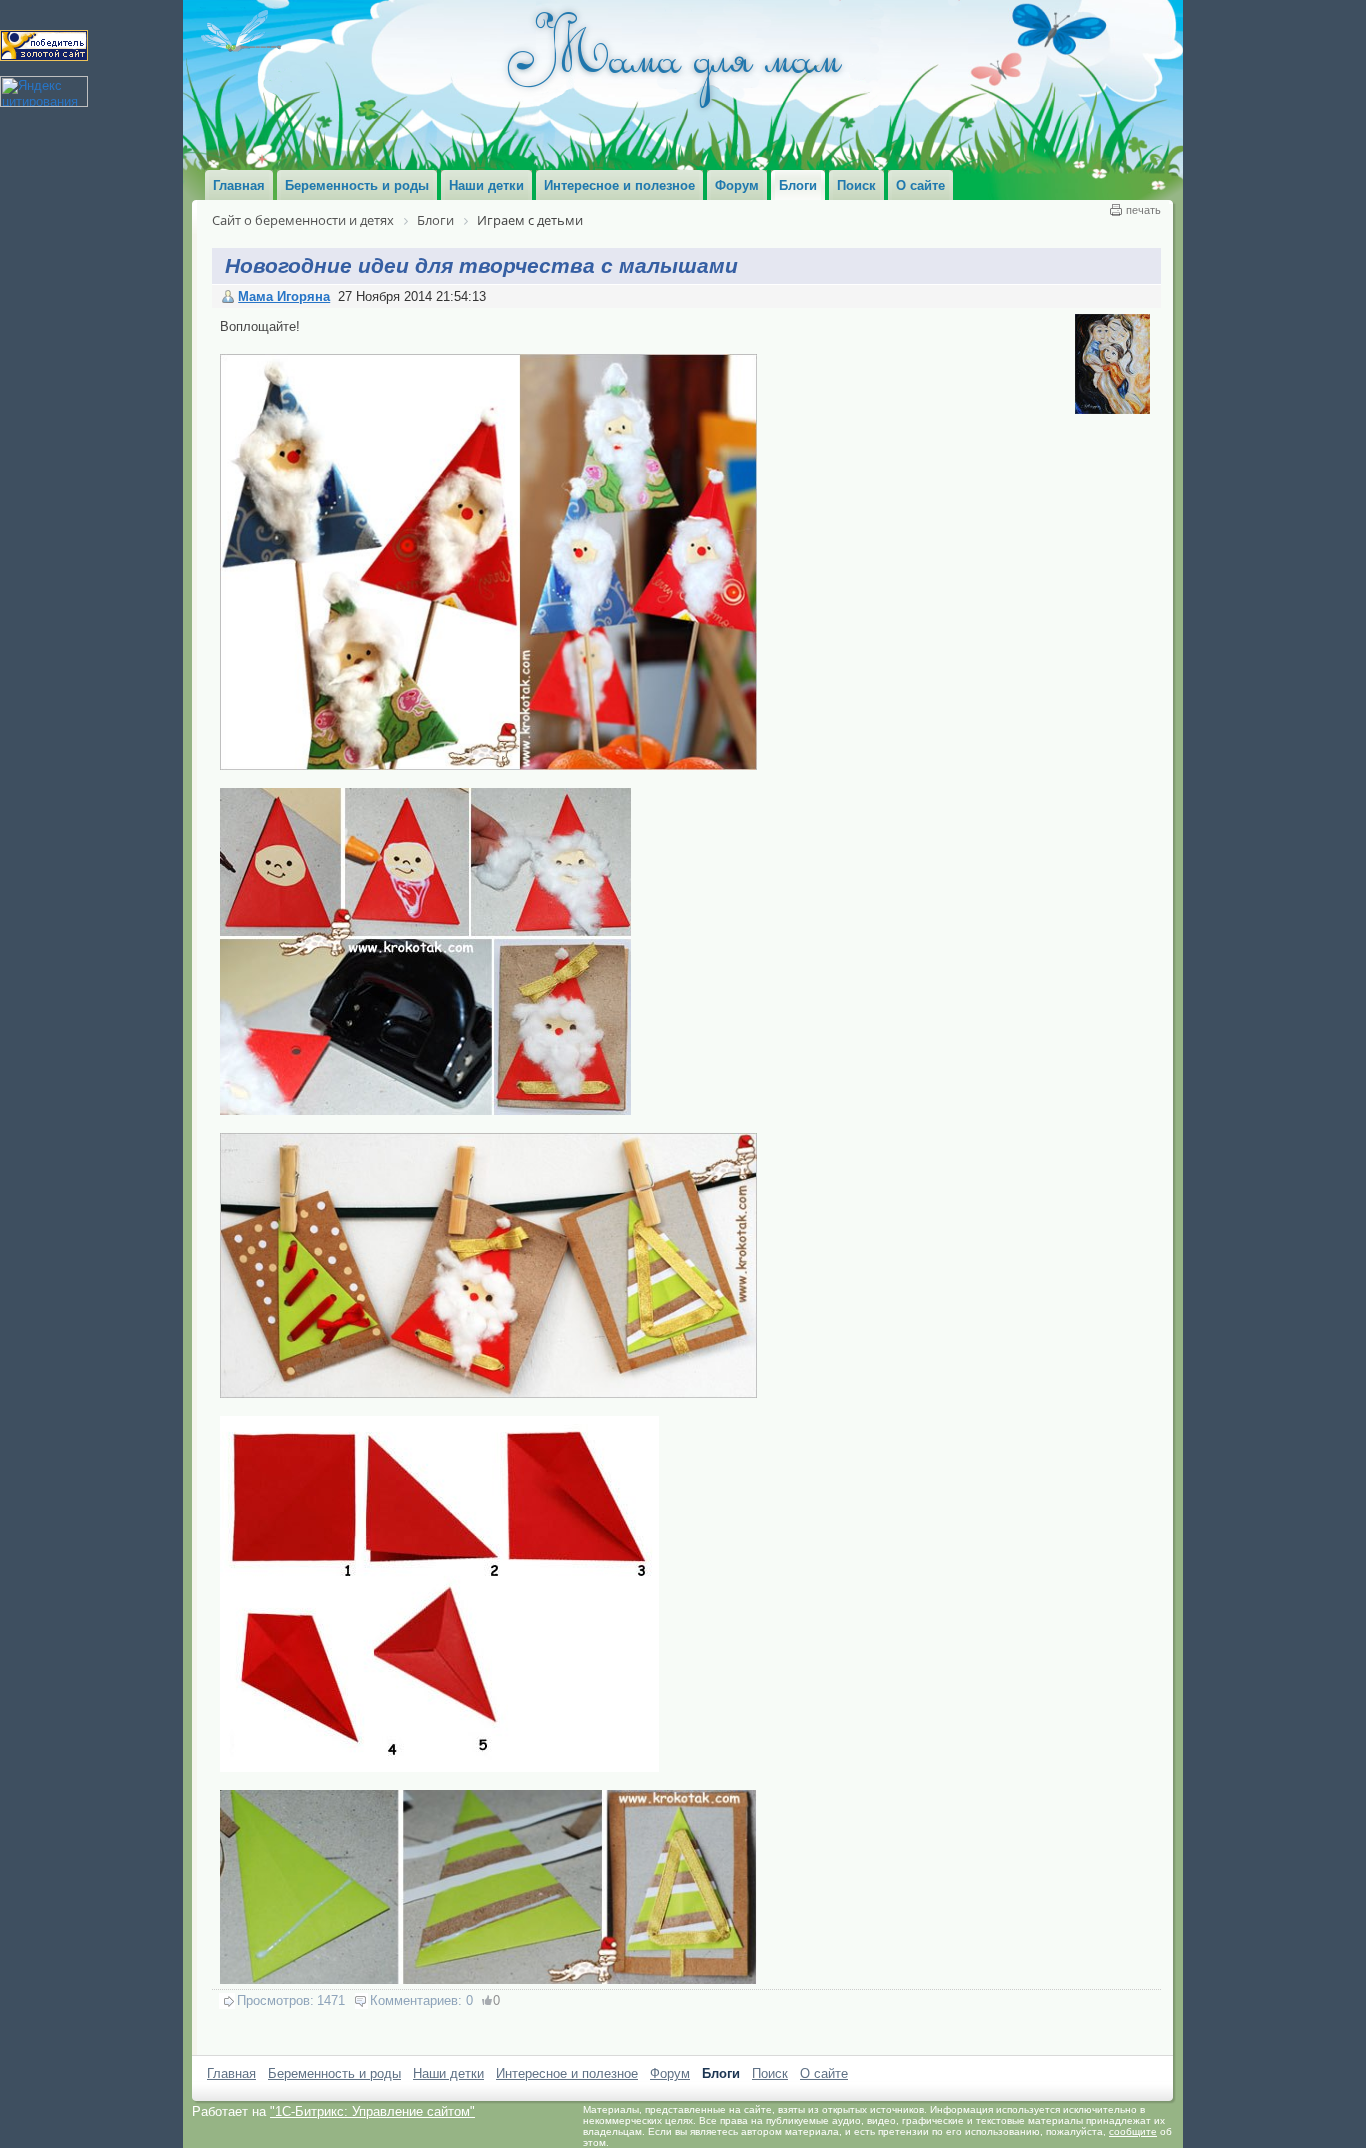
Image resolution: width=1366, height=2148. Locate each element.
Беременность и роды (334, 2073)
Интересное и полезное (567, 2073)
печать (1143, 210)
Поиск (770, 2073)
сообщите (1133, 2131)
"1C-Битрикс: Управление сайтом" (372, 2111)
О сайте (824, 2073)
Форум (670, 2073)
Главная (231, 2073)
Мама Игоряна (284, 296)
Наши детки (448, 2073)
